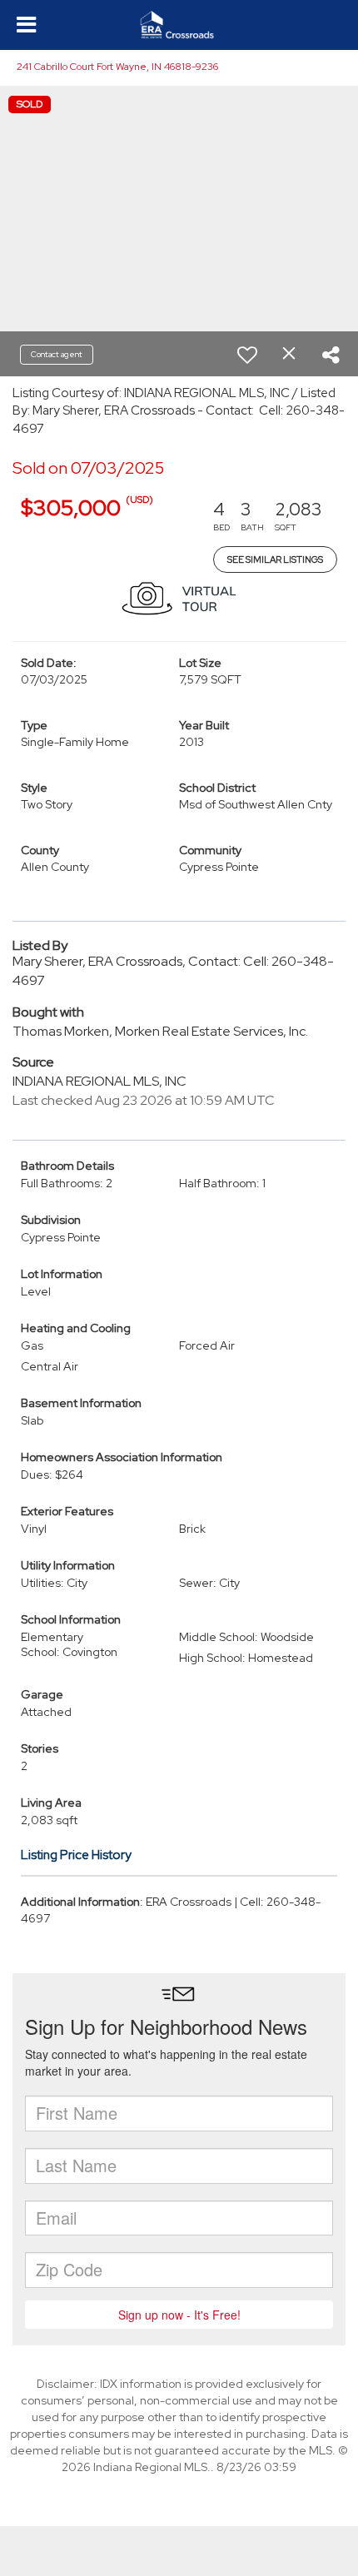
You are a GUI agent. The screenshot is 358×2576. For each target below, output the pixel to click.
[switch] (247, 355)
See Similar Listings (275, 559)
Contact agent (57, 354)
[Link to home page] (179, 25)
